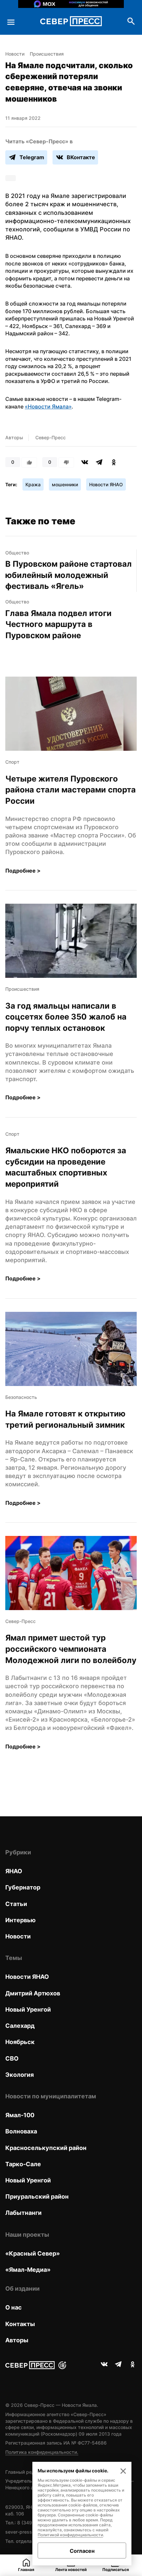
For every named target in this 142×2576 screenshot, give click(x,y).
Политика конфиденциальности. (42, 2452)
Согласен (82, 2551)
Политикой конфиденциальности (70, 2535)
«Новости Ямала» (48, 406)
